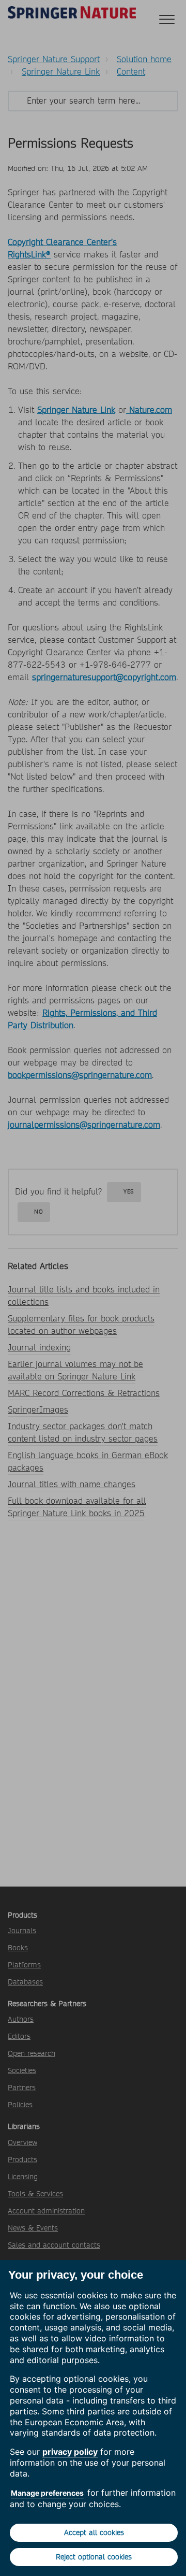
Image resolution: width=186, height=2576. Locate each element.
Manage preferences (47, 2493)
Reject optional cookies (94, 2557)
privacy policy (70, 2452)
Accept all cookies (94, 2532)
